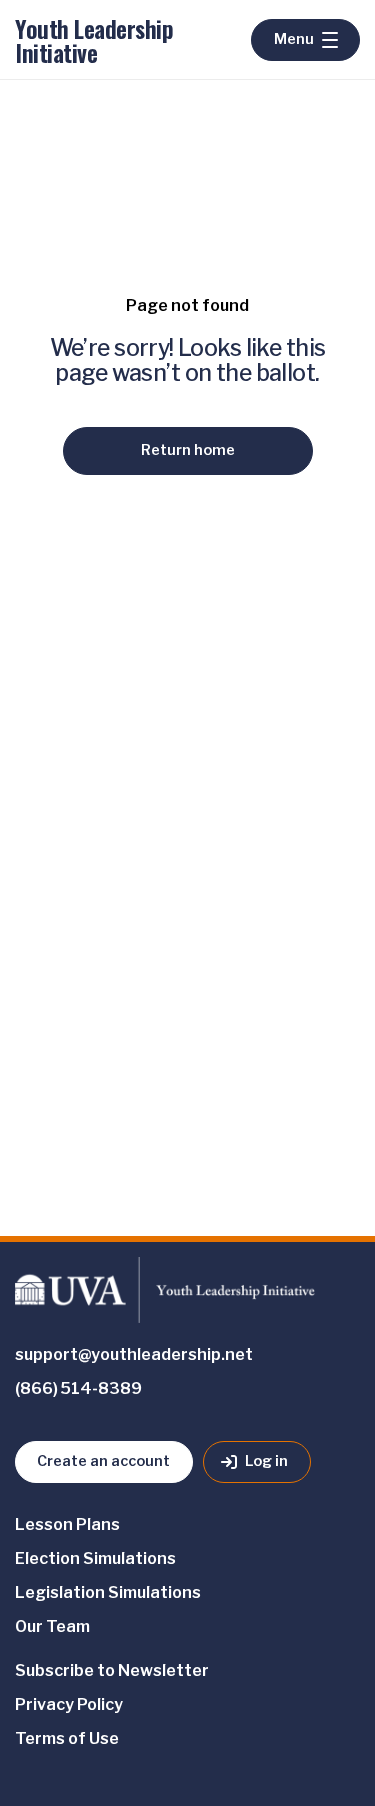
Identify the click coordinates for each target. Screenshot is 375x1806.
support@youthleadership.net (134, 1354)
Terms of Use (67, 1738)
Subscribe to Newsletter (112, 1670)
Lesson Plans (67, 1524)
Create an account (103, 1461)
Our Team (52, 1626)
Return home (188, 450)
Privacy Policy (69, 1704)
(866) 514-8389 (78, 1388)
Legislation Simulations (108, 1592)
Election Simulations (95, 1558)
